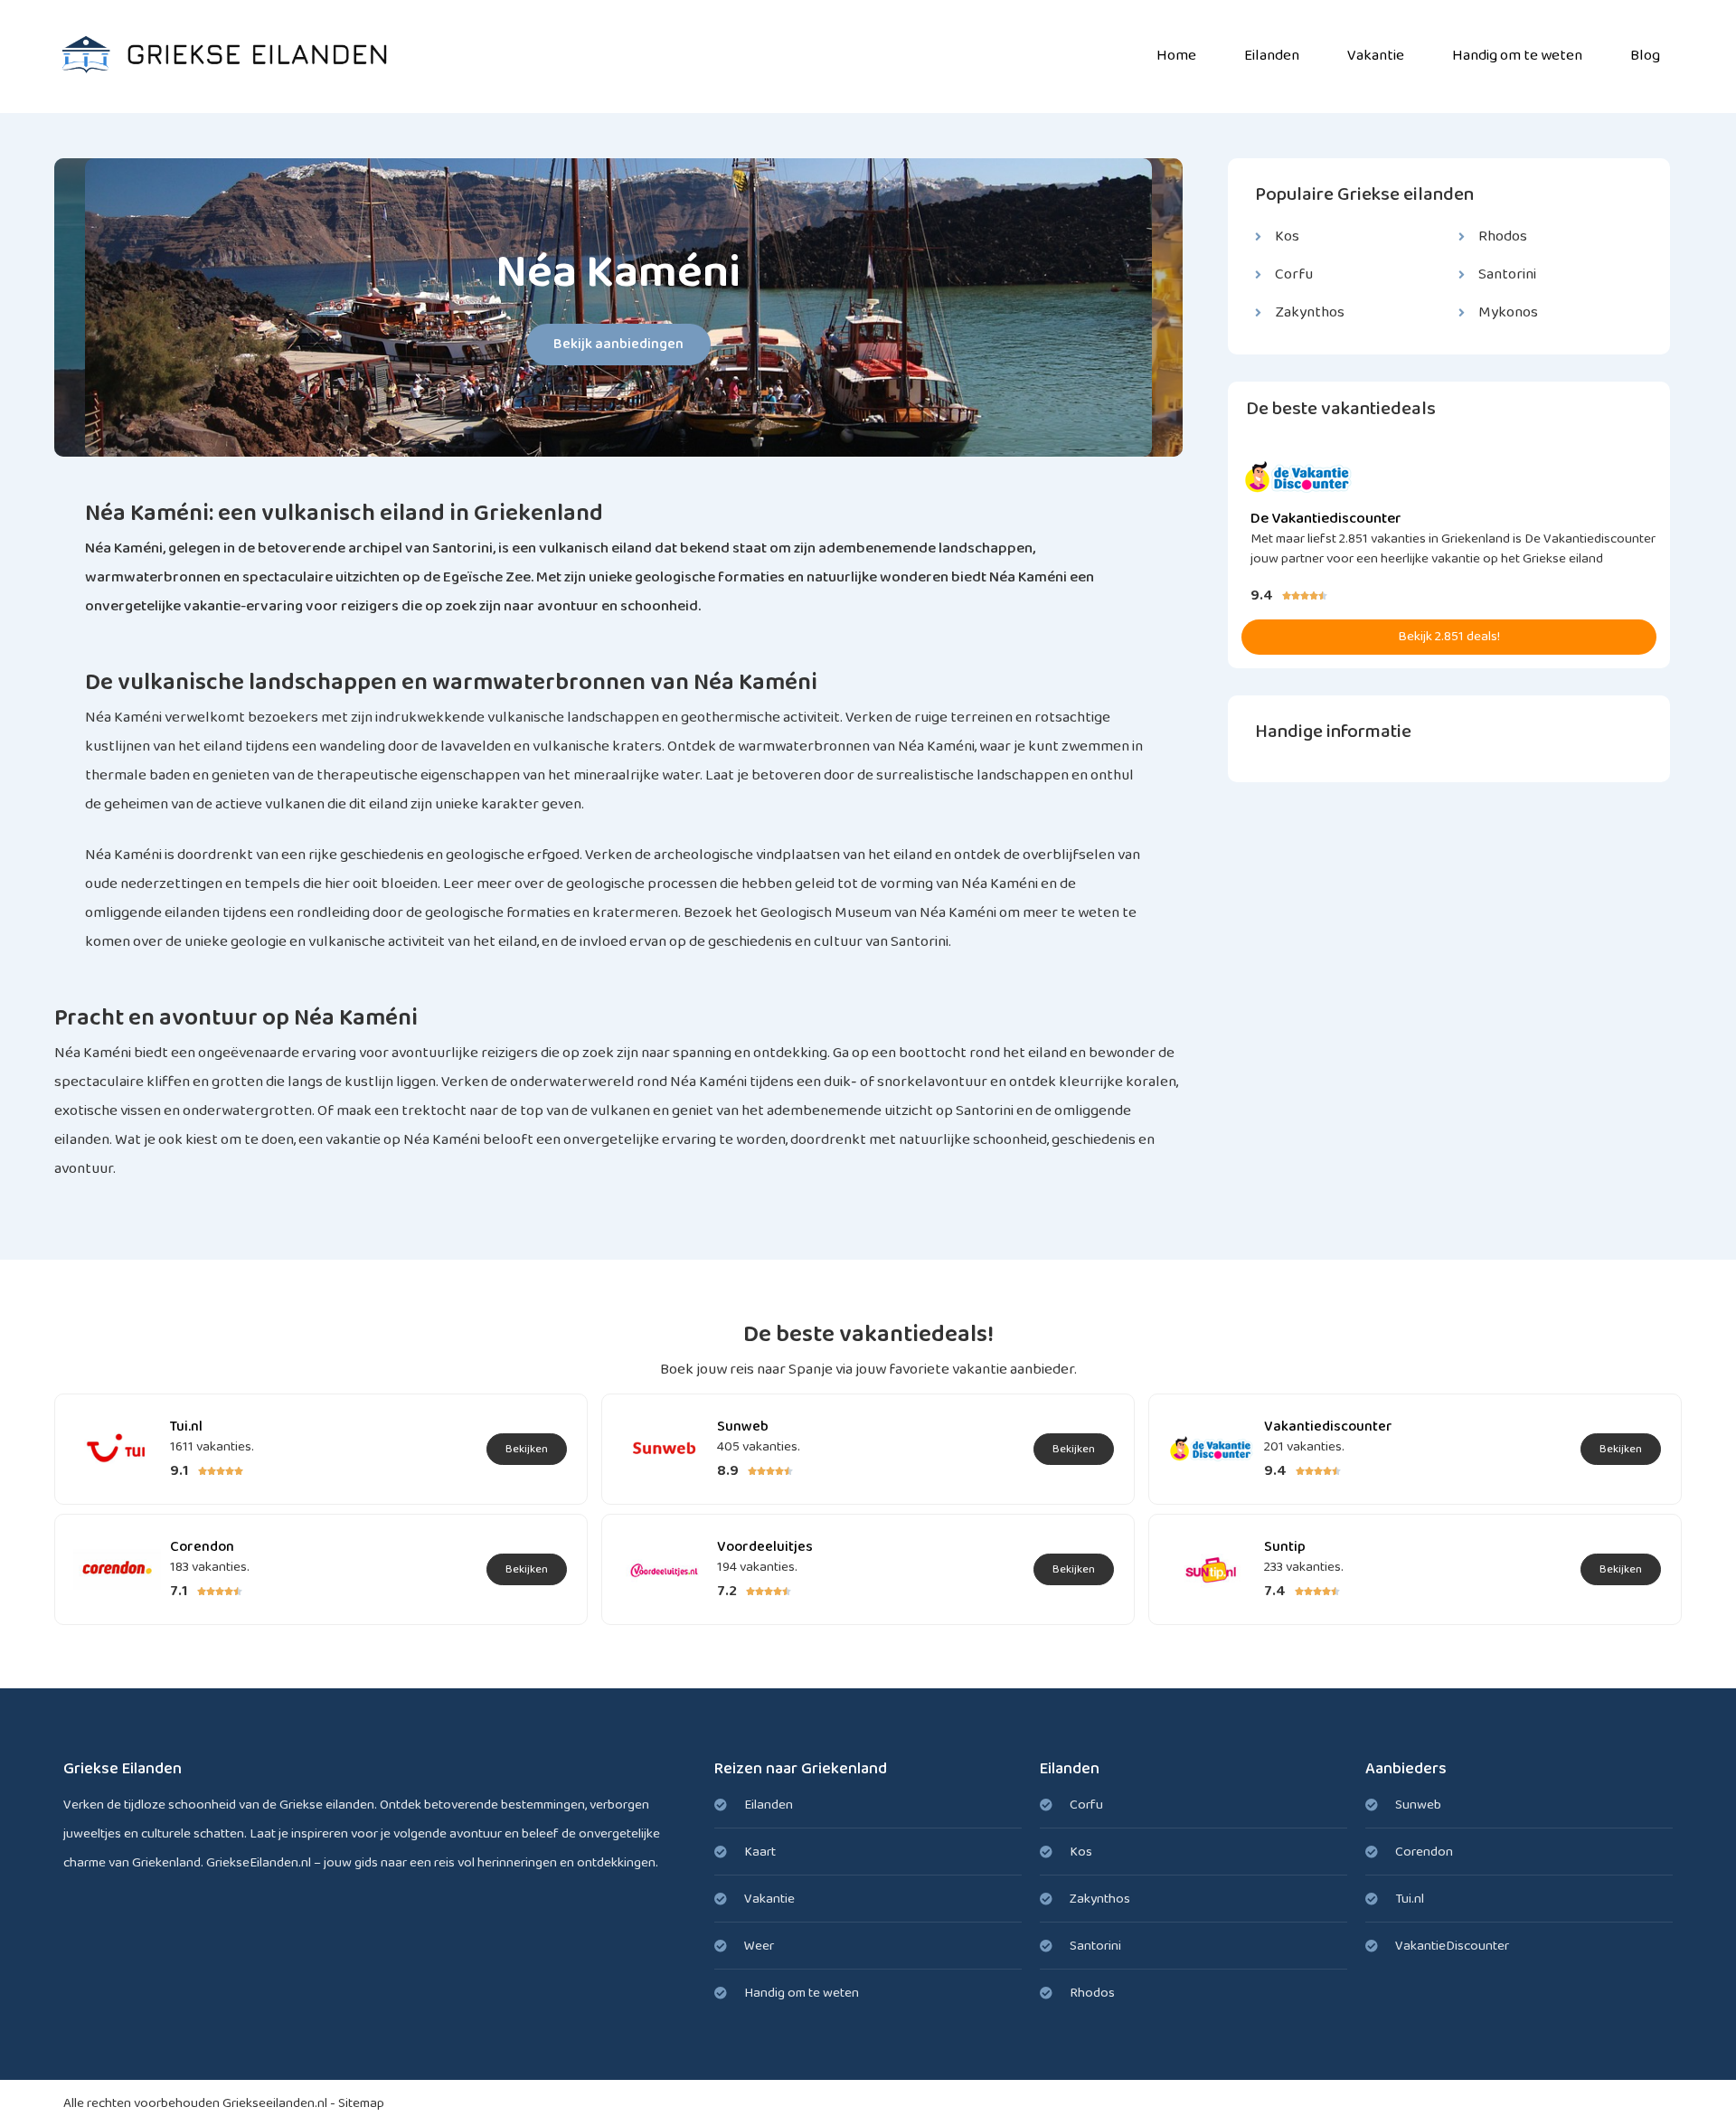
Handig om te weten (1517, 56)
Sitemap (361, 2103)
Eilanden (1272, 56)
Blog (1645, 56)
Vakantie (1376, 56)
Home (1176, 56)
